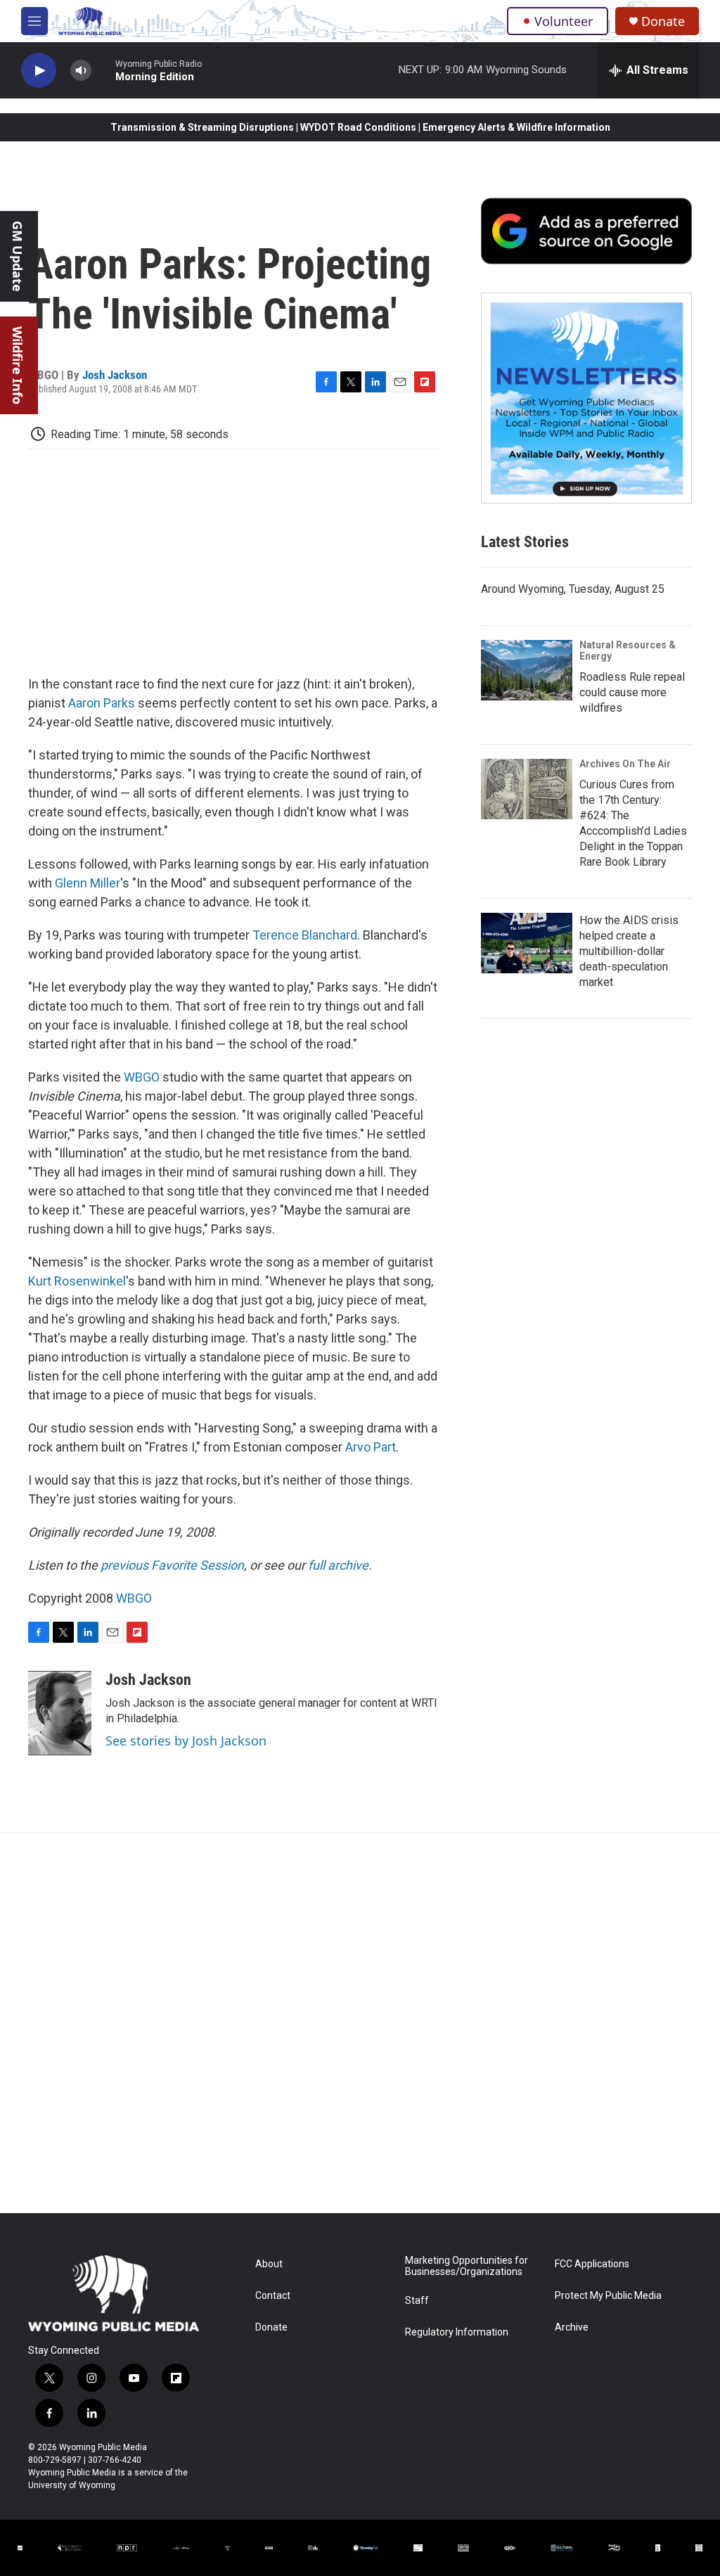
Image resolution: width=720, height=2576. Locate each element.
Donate (663, 21)
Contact (273, 2296)
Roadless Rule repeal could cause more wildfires (632, 692)
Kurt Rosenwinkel (77, 1281)
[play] (39, 71)
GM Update (18, 256)
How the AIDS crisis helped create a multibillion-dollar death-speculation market (629, 951)
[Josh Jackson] (60, 1713)
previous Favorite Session (172, 1565)
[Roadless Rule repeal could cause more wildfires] (527, 670)
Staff (417, 2301)
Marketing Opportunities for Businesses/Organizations (467, 2266)
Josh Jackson (115, 375)
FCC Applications (592, 2264)
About (269, 2264)
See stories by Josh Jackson (186, 1741)
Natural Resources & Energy (628, 651)
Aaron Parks (102, 703)
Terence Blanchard (305, 935)
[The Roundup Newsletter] (586, 398)
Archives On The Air (625, 764)
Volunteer (564, 21)
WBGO (142, 1077)
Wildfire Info (18, 365)
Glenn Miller (88, 883)
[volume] (81, 71)
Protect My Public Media (608, 2296)
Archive (572, 2327)
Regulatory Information (457, 2332)
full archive (338, 1565)
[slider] (103, 70)
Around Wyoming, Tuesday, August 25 (573, 589)
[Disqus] (360, 2023)
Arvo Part (371, 1447)
